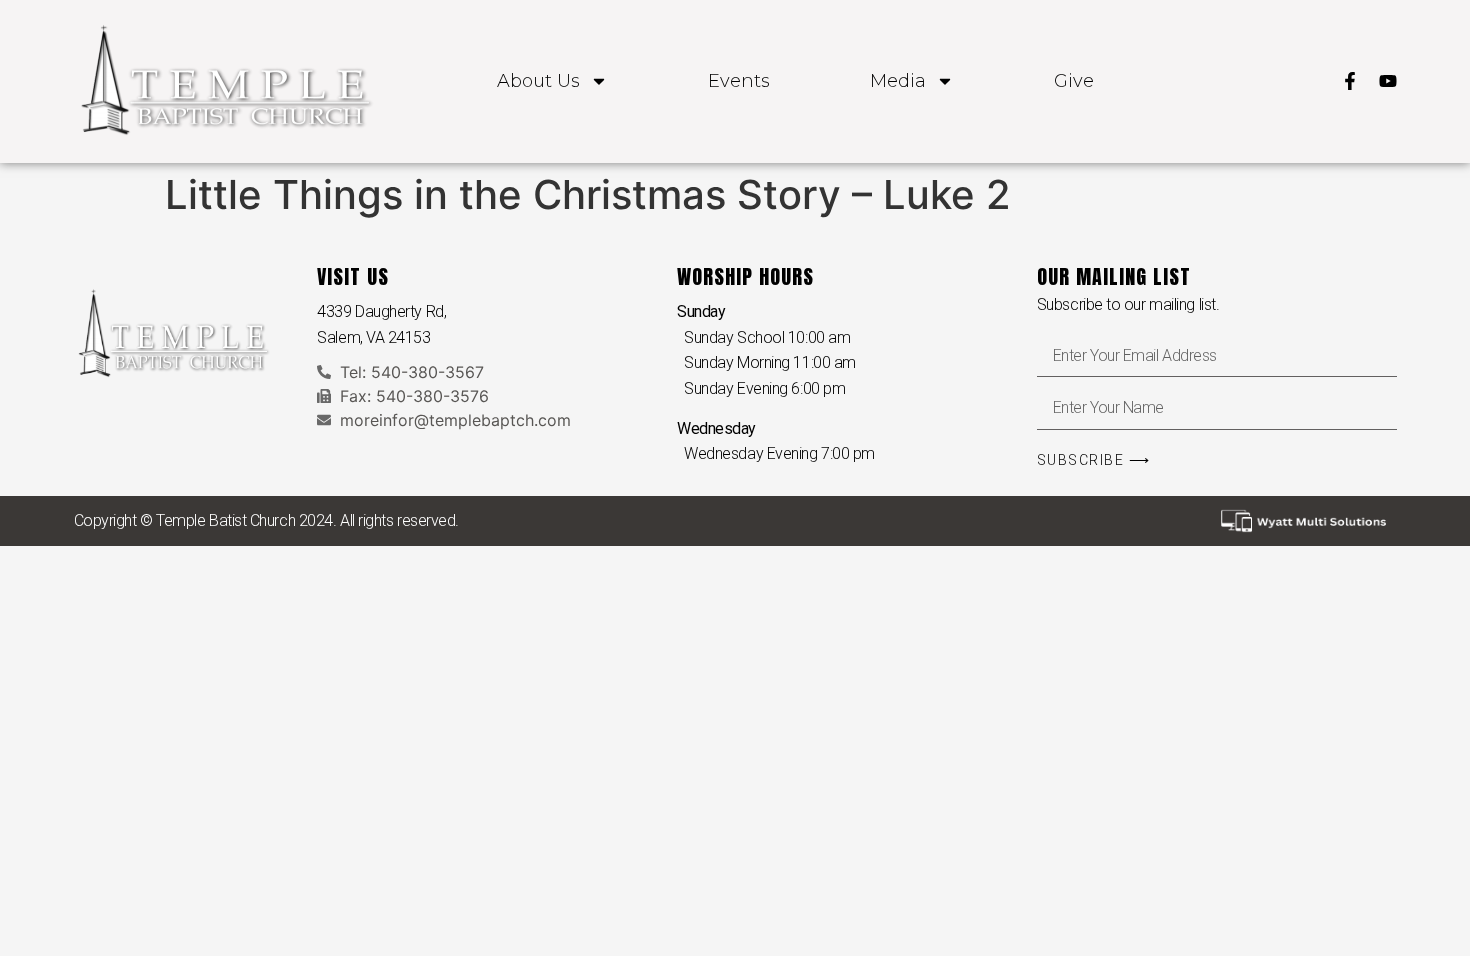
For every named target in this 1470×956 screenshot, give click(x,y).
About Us (538, 81)
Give (1074, 81)
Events (739, 81)
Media (898, 81)
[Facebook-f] (1350, 81)
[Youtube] (1388, 81)
